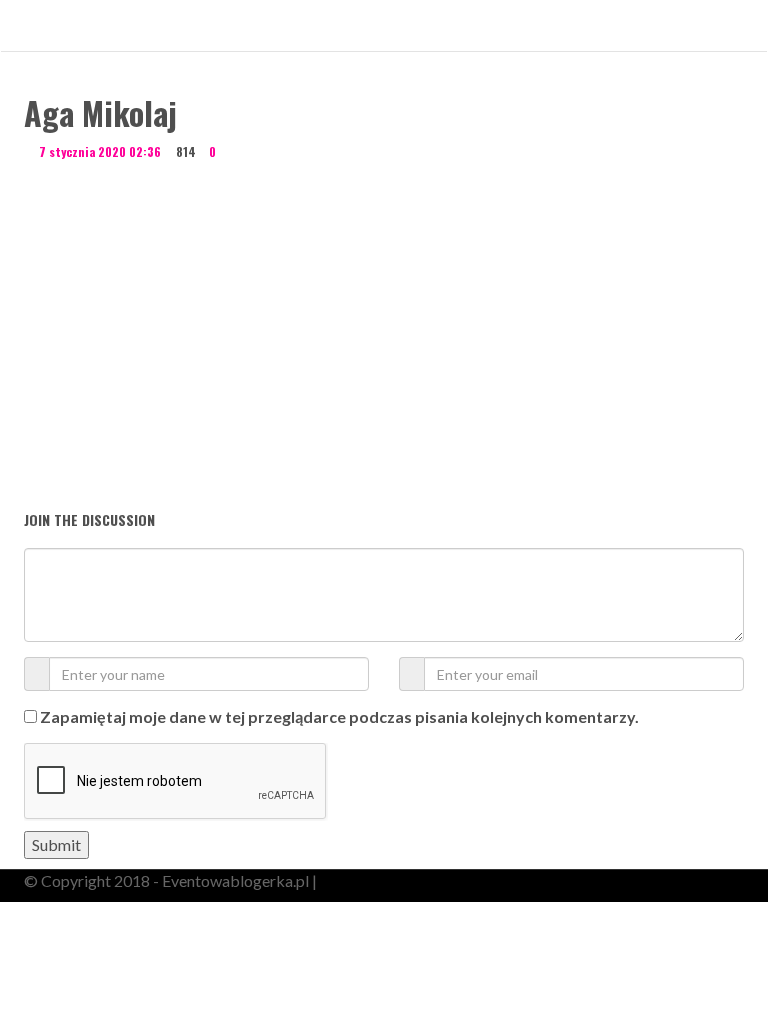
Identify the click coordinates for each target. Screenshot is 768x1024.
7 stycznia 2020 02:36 (100, 151)
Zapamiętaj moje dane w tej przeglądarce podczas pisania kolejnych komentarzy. (339, 716)
